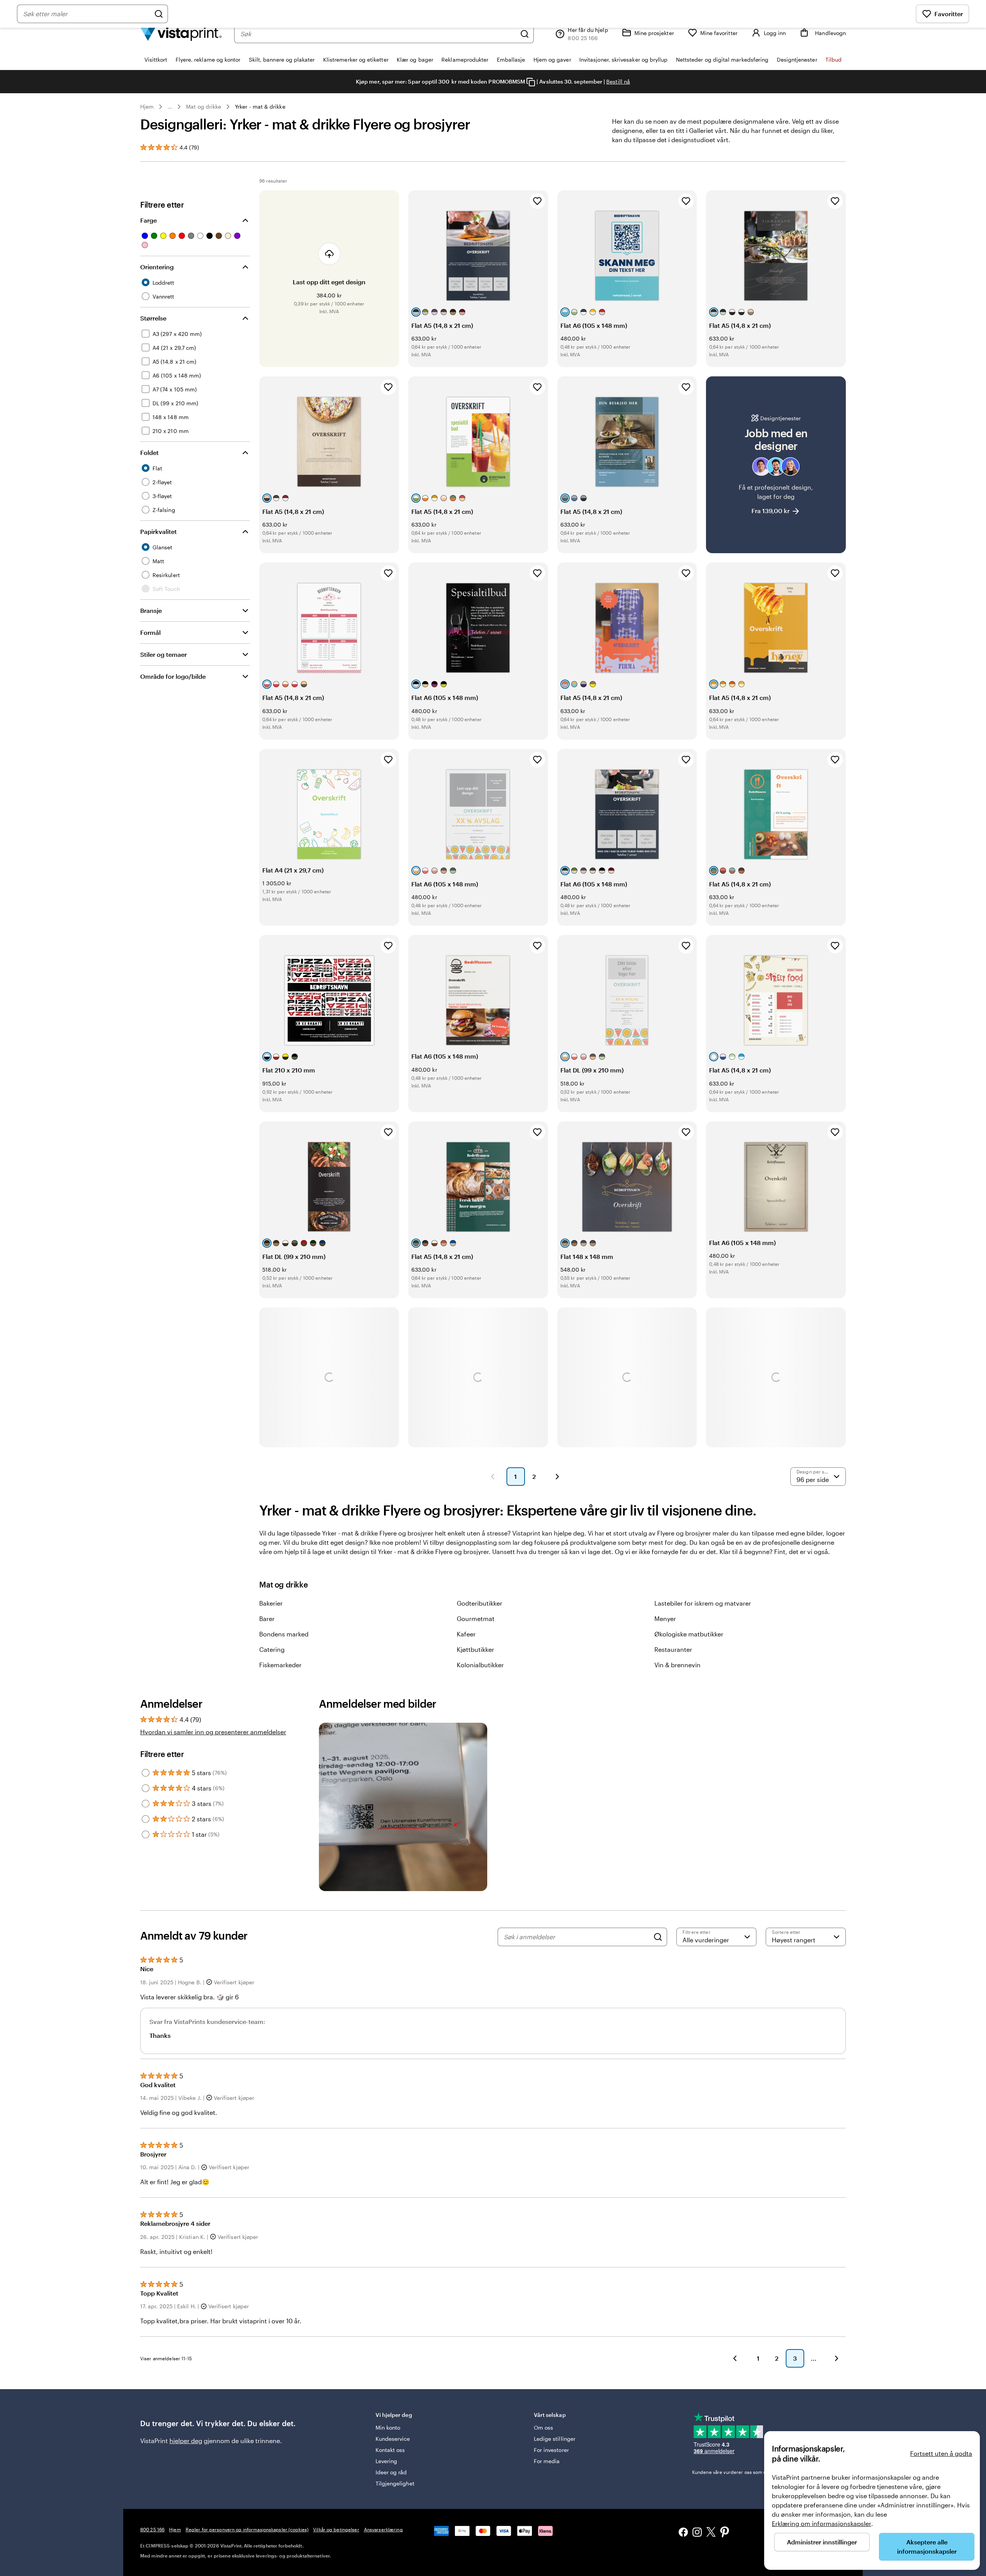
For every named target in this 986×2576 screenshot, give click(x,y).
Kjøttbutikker (475, 1649)
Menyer (665, 1619)
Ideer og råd (391, 2472)
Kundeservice (393, 2439)
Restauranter (673, 1649)
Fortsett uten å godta (941, 2453)
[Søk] (525, 34)
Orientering (157, 267)
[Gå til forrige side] (735, 2358)
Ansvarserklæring (383, 2529)
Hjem (147, 107)
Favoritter (949, 14)
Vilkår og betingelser (336, 2529)
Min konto (388, 2427)
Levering (387, 2461)
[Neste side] (557, 1477)
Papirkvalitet (158, 531)
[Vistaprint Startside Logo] (181, 34)
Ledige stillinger (555, 2439)
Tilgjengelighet (395, 2483)
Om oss (543, 2427)
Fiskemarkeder (280, 1665)
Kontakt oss (390, 2450)
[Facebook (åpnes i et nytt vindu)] (683, 2533)
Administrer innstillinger (822, 2542)
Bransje (151, 610)
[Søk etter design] (159, 14)
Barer (267, 1619)
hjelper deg (186, 2441)
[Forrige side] (493, 1477)
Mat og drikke (204, 107)
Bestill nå (618, 81)
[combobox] (378, 34)
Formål (150, 632)
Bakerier (271, 1603)
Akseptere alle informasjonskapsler (927, 2547)
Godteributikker (480, 1603)
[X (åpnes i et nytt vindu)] (711, 2533)
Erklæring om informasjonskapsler (822, 2523)
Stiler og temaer (163, 654)
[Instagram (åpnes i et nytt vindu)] (697, 2533)
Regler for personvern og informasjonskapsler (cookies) (247, 2529)
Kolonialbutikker (480, 1665)
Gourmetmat (476, 1619)
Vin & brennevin (677, 1665)
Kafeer (466, 1634)
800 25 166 (152, 2529)
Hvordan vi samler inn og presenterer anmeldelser (213, 1732)
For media (547, 2461)
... (170, 107)
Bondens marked (284, 1634)
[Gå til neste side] (837, 2358)
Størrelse (153, 318)
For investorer (551, 2450)
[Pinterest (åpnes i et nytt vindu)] (725, 2533)
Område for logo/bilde (173, 676)
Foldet (149, 452)
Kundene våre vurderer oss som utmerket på (752, 2472)
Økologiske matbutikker (689, 1634)
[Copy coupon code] (531, 82)
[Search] (658, 1937)
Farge (148, 220)
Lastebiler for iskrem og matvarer (703, 1603)
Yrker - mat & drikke (260, 107)
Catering (272, 1649)
